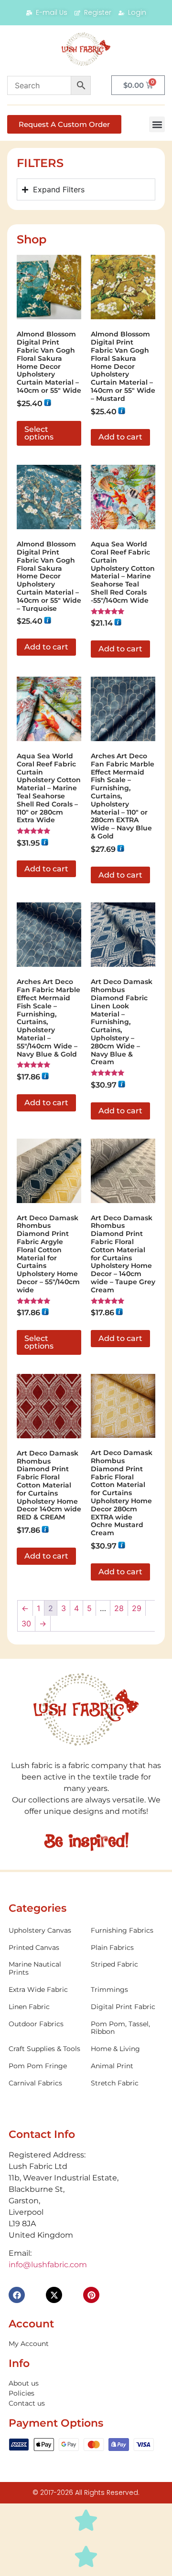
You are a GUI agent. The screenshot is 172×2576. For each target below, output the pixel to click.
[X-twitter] (54, 2295)
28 (119, 1608)
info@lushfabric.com (48, 2265)
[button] (157, 124)
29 (137, 1608)
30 (26, 1623)
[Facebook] (17, 2295)
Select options (39, 433)
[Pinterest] (91, 2295)
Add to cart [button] (120, 437)
